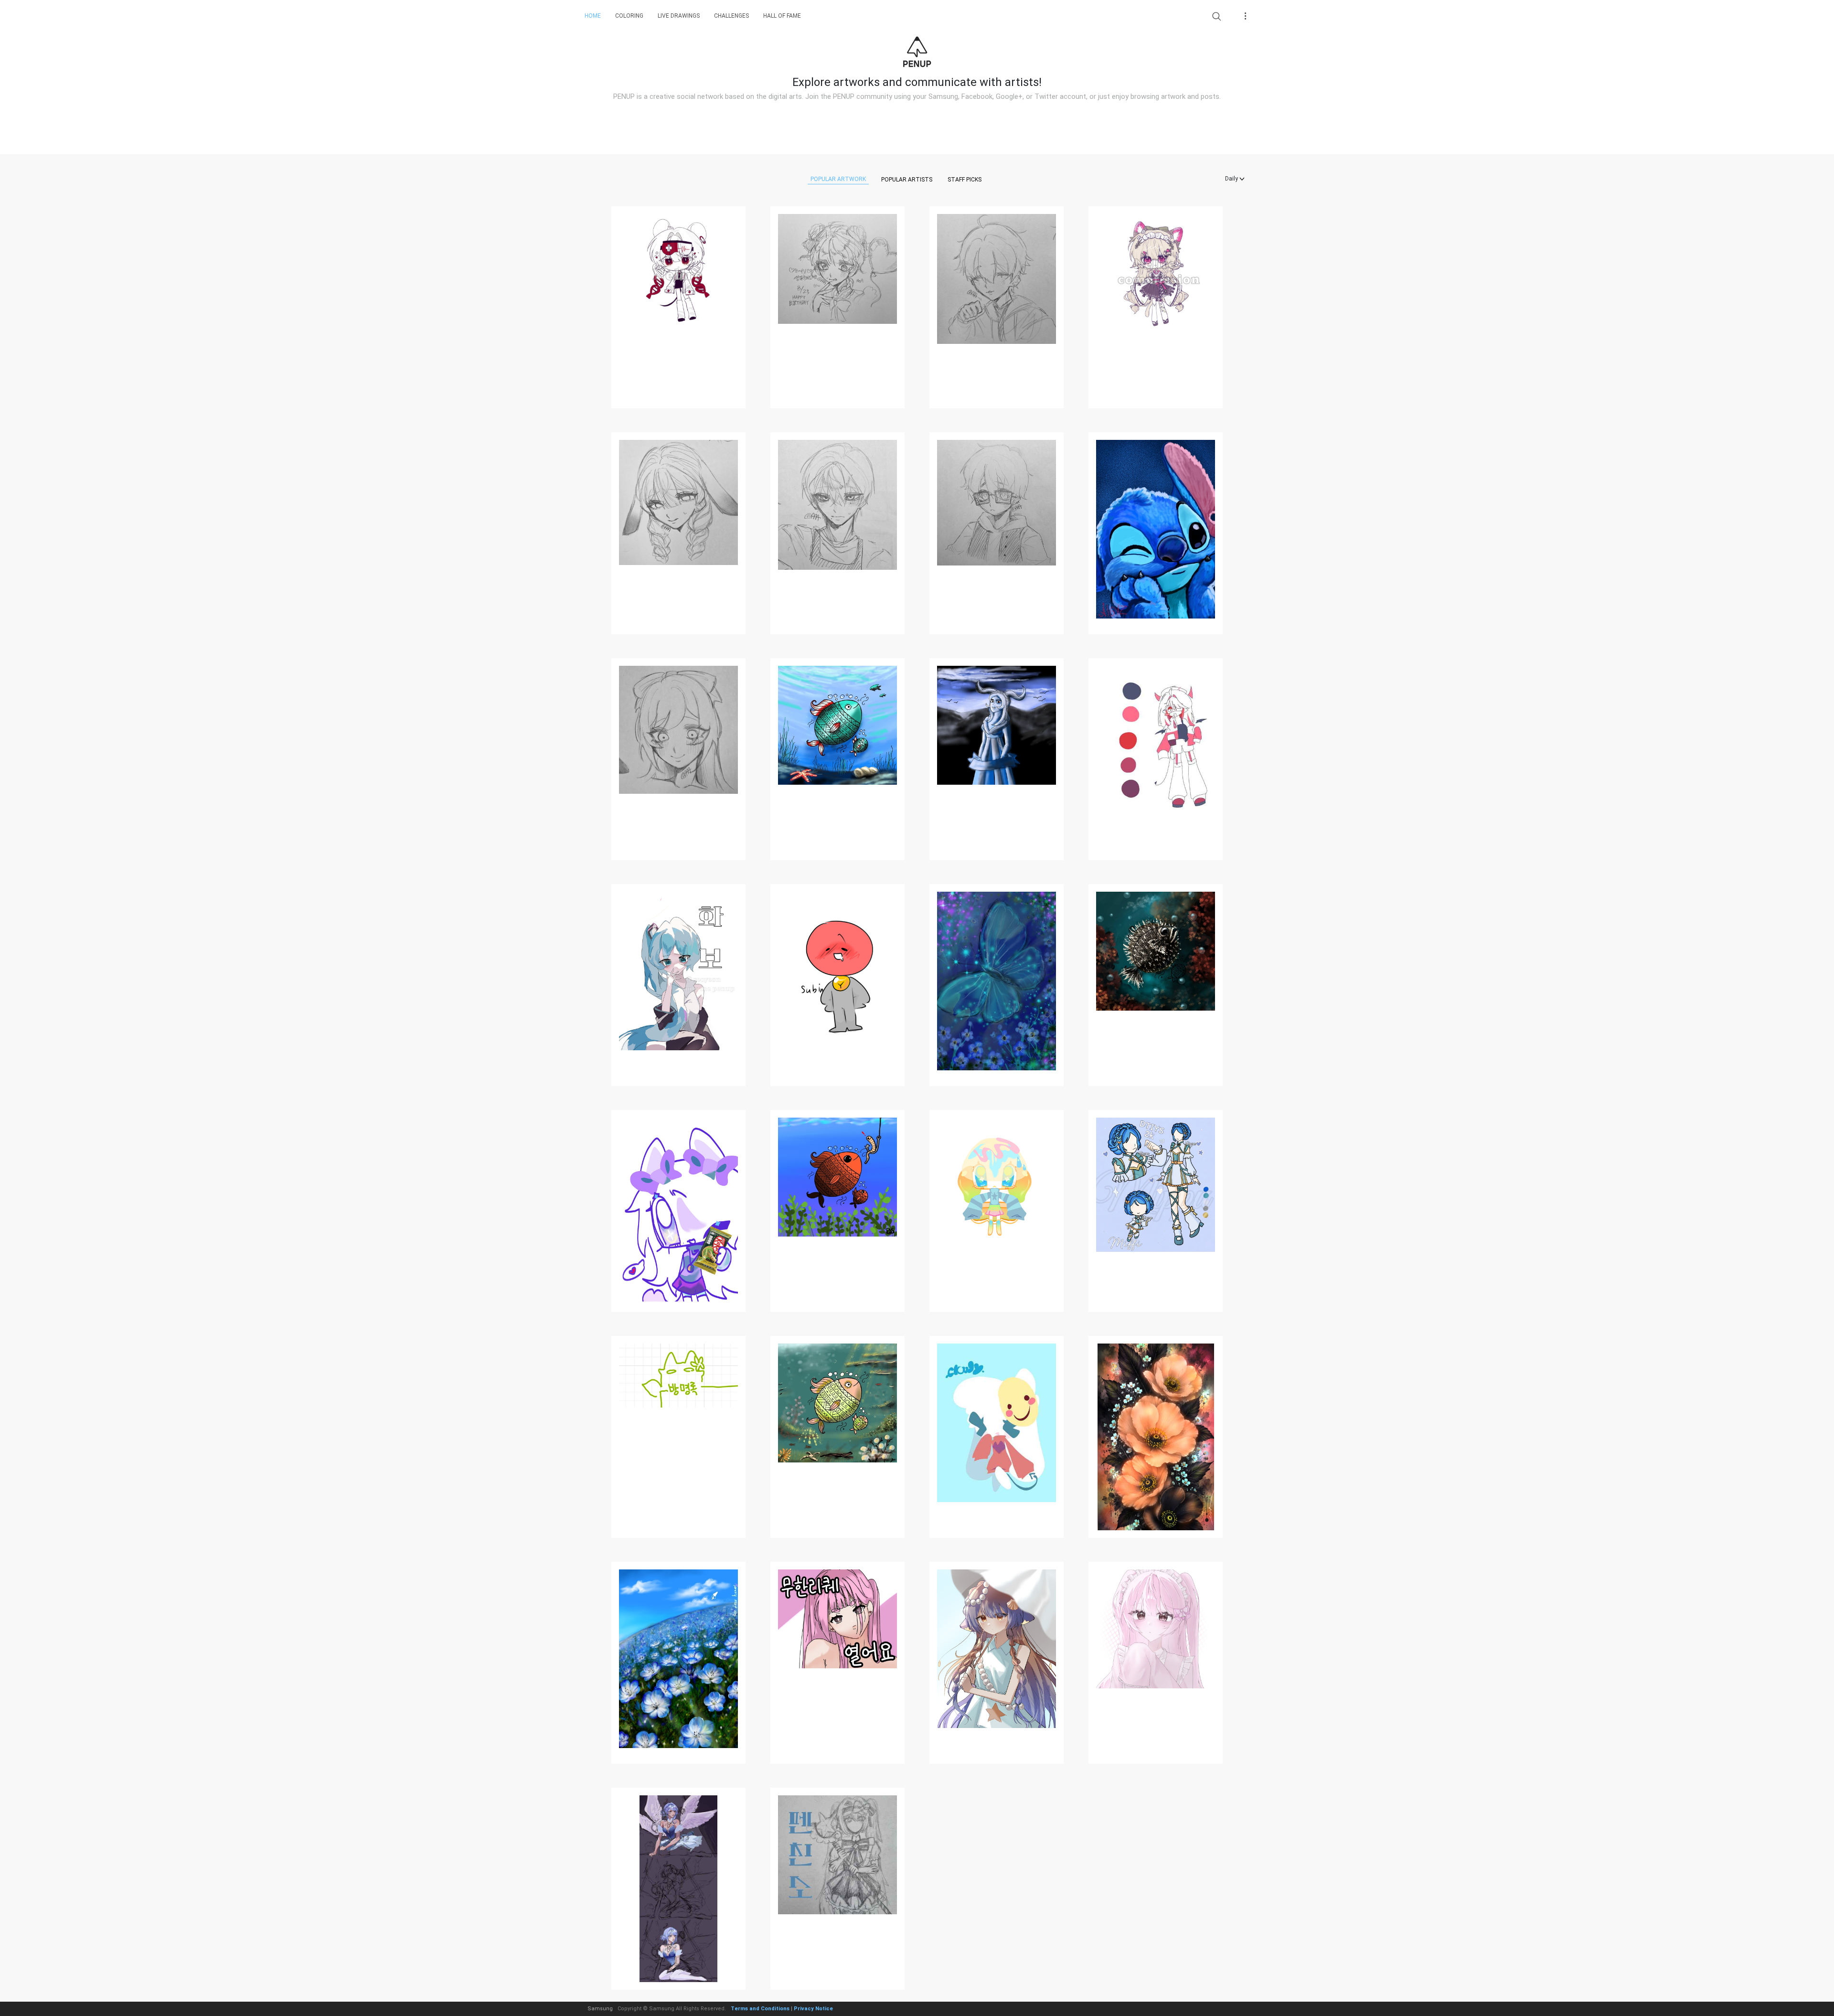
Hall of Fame (782, 16)
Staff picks (965, 180)
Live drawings (679, 16)
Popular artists (907, 180)
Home (593, 16)
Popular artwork (838, 179)
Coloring (629, 16)
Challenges (731, 16)
